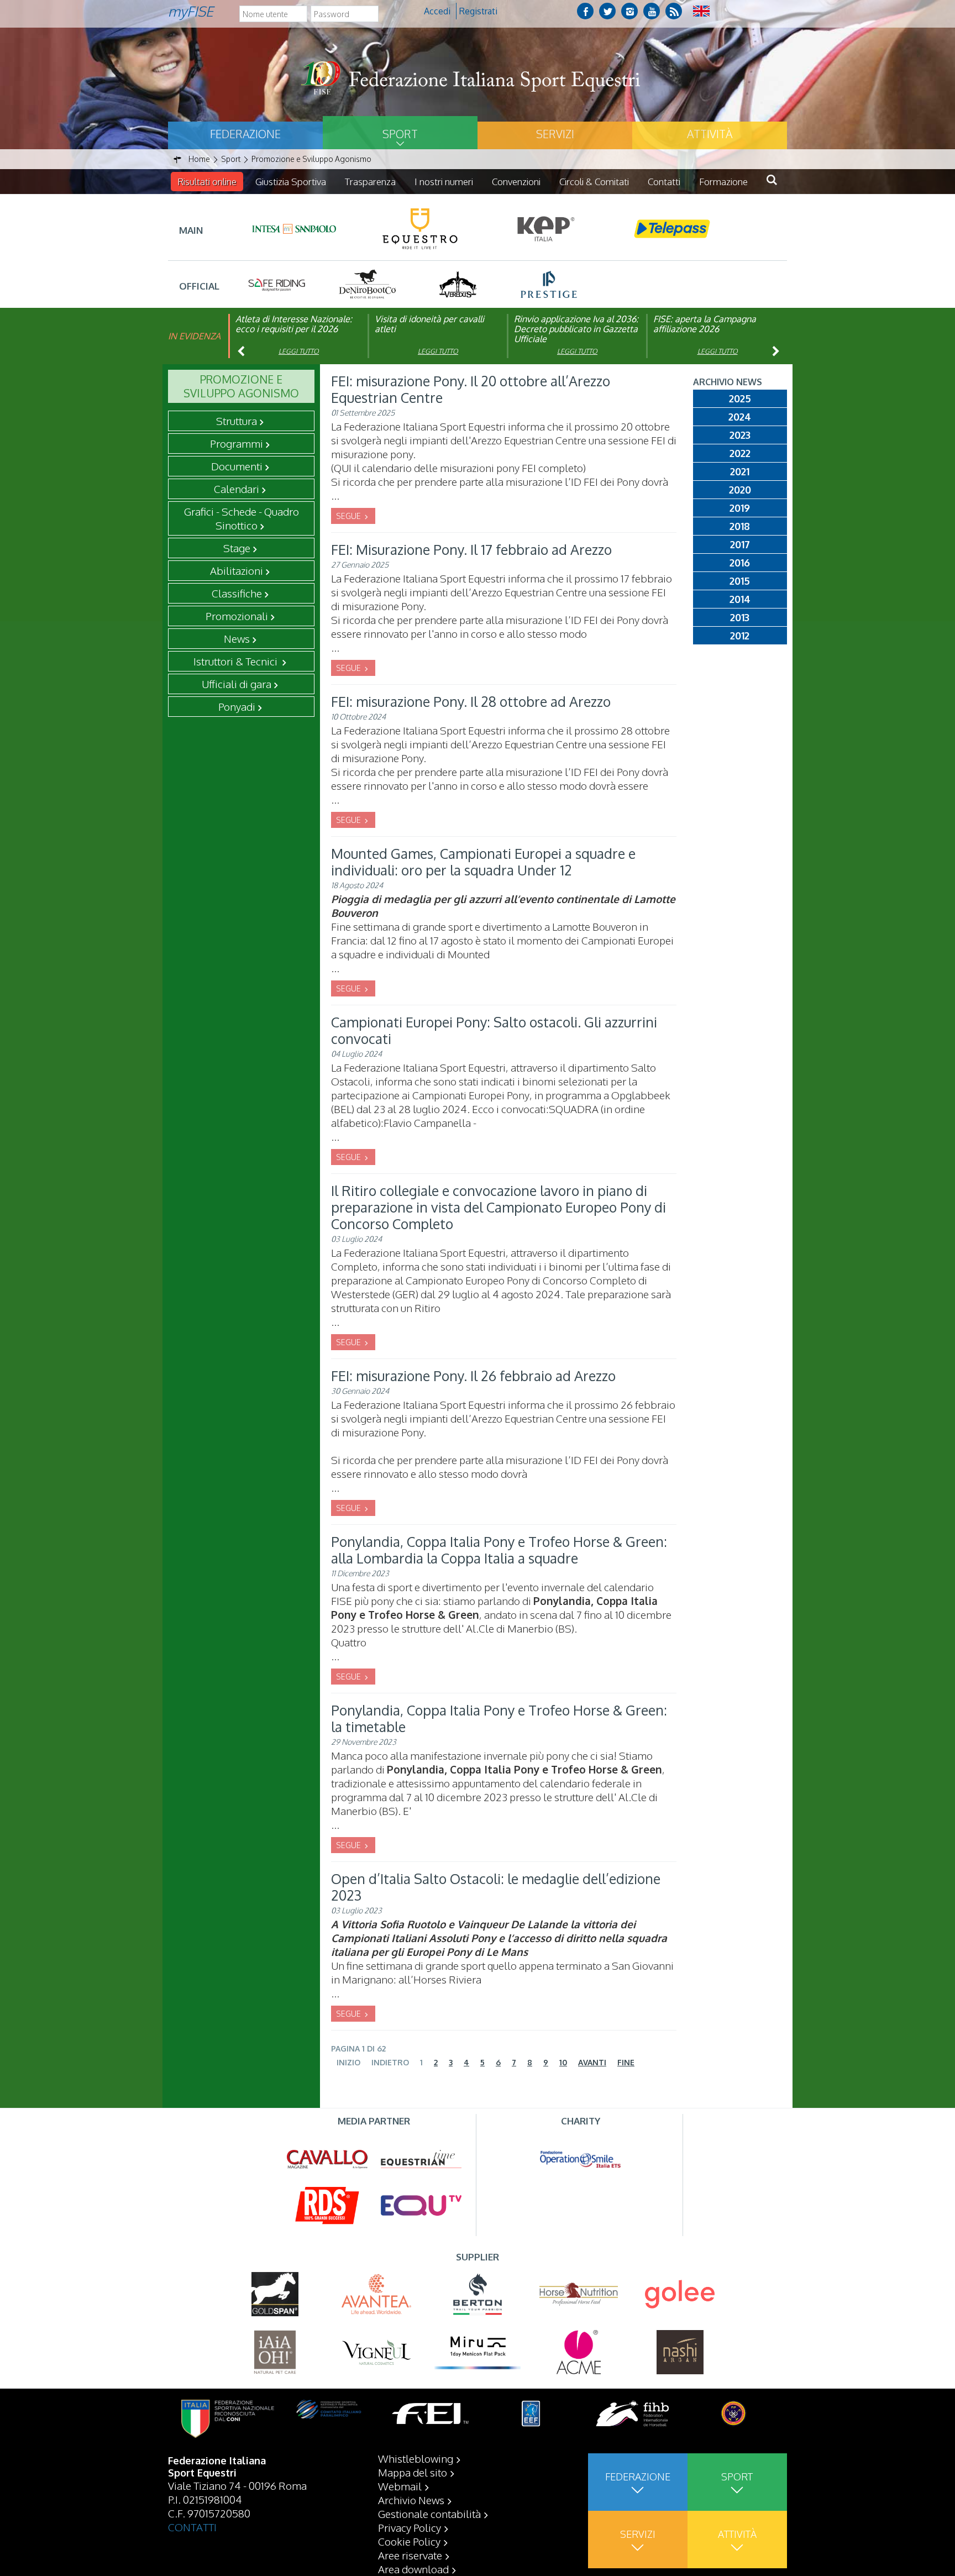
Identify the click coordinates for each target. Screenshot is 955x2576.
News (237, 638)
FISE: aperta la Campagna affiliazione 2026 (705, 324)
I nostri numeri (444, 182)
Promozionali (237, 616)
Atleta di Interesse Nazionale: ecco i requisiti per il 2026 (294, 324)
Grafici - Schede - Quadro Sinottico (242, 518)
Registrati (478, 11)
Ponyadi (237, 706)
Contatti (664, 182)
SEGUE (349, 516)
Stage (237, 548)
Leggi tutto (299, 351)
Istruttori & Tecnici (237, 661)
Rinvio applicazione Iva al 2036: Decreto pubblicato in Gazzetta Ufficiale (576, 329)
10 (563, 2062)
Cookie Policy (409, 2541)
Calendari (237, 489)
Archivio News (411, 2500)
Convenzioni (516, 182)
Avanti (592, 2062)
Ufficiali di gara (237, 684)
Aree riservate (410, 2555)
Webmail (400, 2486)
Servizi (555, 134)
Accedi (437, 11)
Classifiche (237, 593)
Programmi (237, 443)
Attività (710, 134)
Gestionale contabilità (429, 2514)
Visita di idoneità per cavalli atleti (429, 324)
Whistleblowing (416, 2458)
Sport (400, 134)
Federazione (245, 134)
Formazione (723, 182)
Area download (413, 2569)
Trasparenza (370, 182)
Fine (626, 2062)
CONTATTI (192, 2527)
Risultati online (207, 182)
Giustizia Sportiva (291, 182)
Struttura (237, 421)
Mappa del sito (413, 2472)
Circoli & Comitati (594, 182)
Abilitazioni (237, 570)
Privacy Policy (410, 2527)
